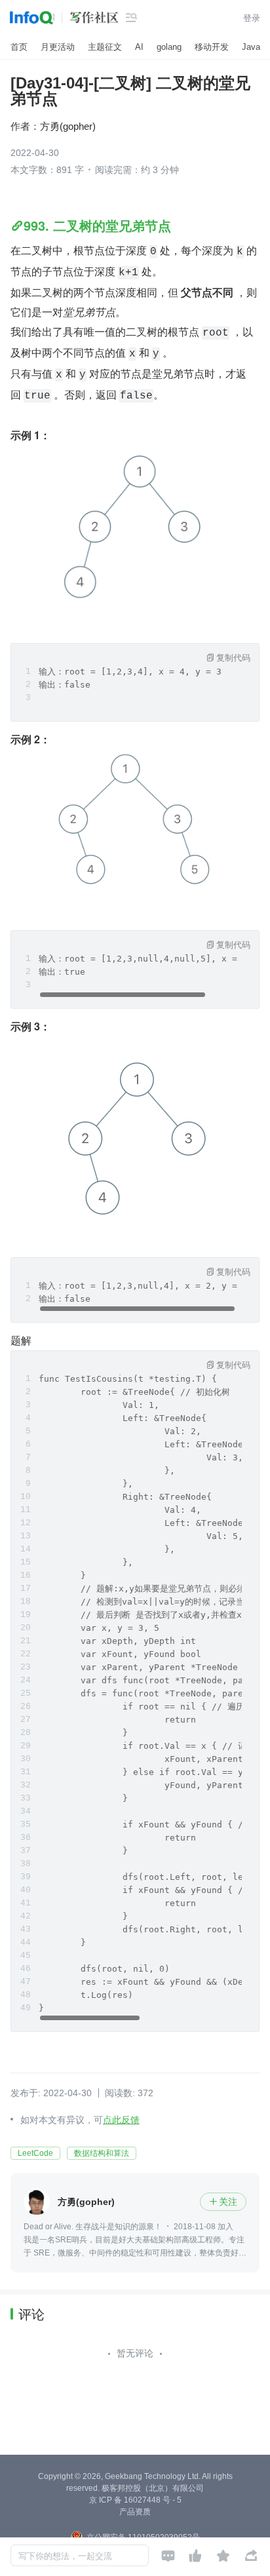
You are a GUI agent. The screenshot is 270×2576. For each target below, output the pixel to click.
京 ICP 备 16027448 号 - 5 (135, 2500)
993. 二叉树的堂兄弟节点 (97, 225)
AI (139, 47)
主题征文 (105, 47)
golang (169, 47)
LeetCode (35, 2153)
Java (251, 47)
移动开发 (212, 47)
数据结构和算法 (102, 2153)
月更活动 (58, 47)
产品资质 (135, 2512)
